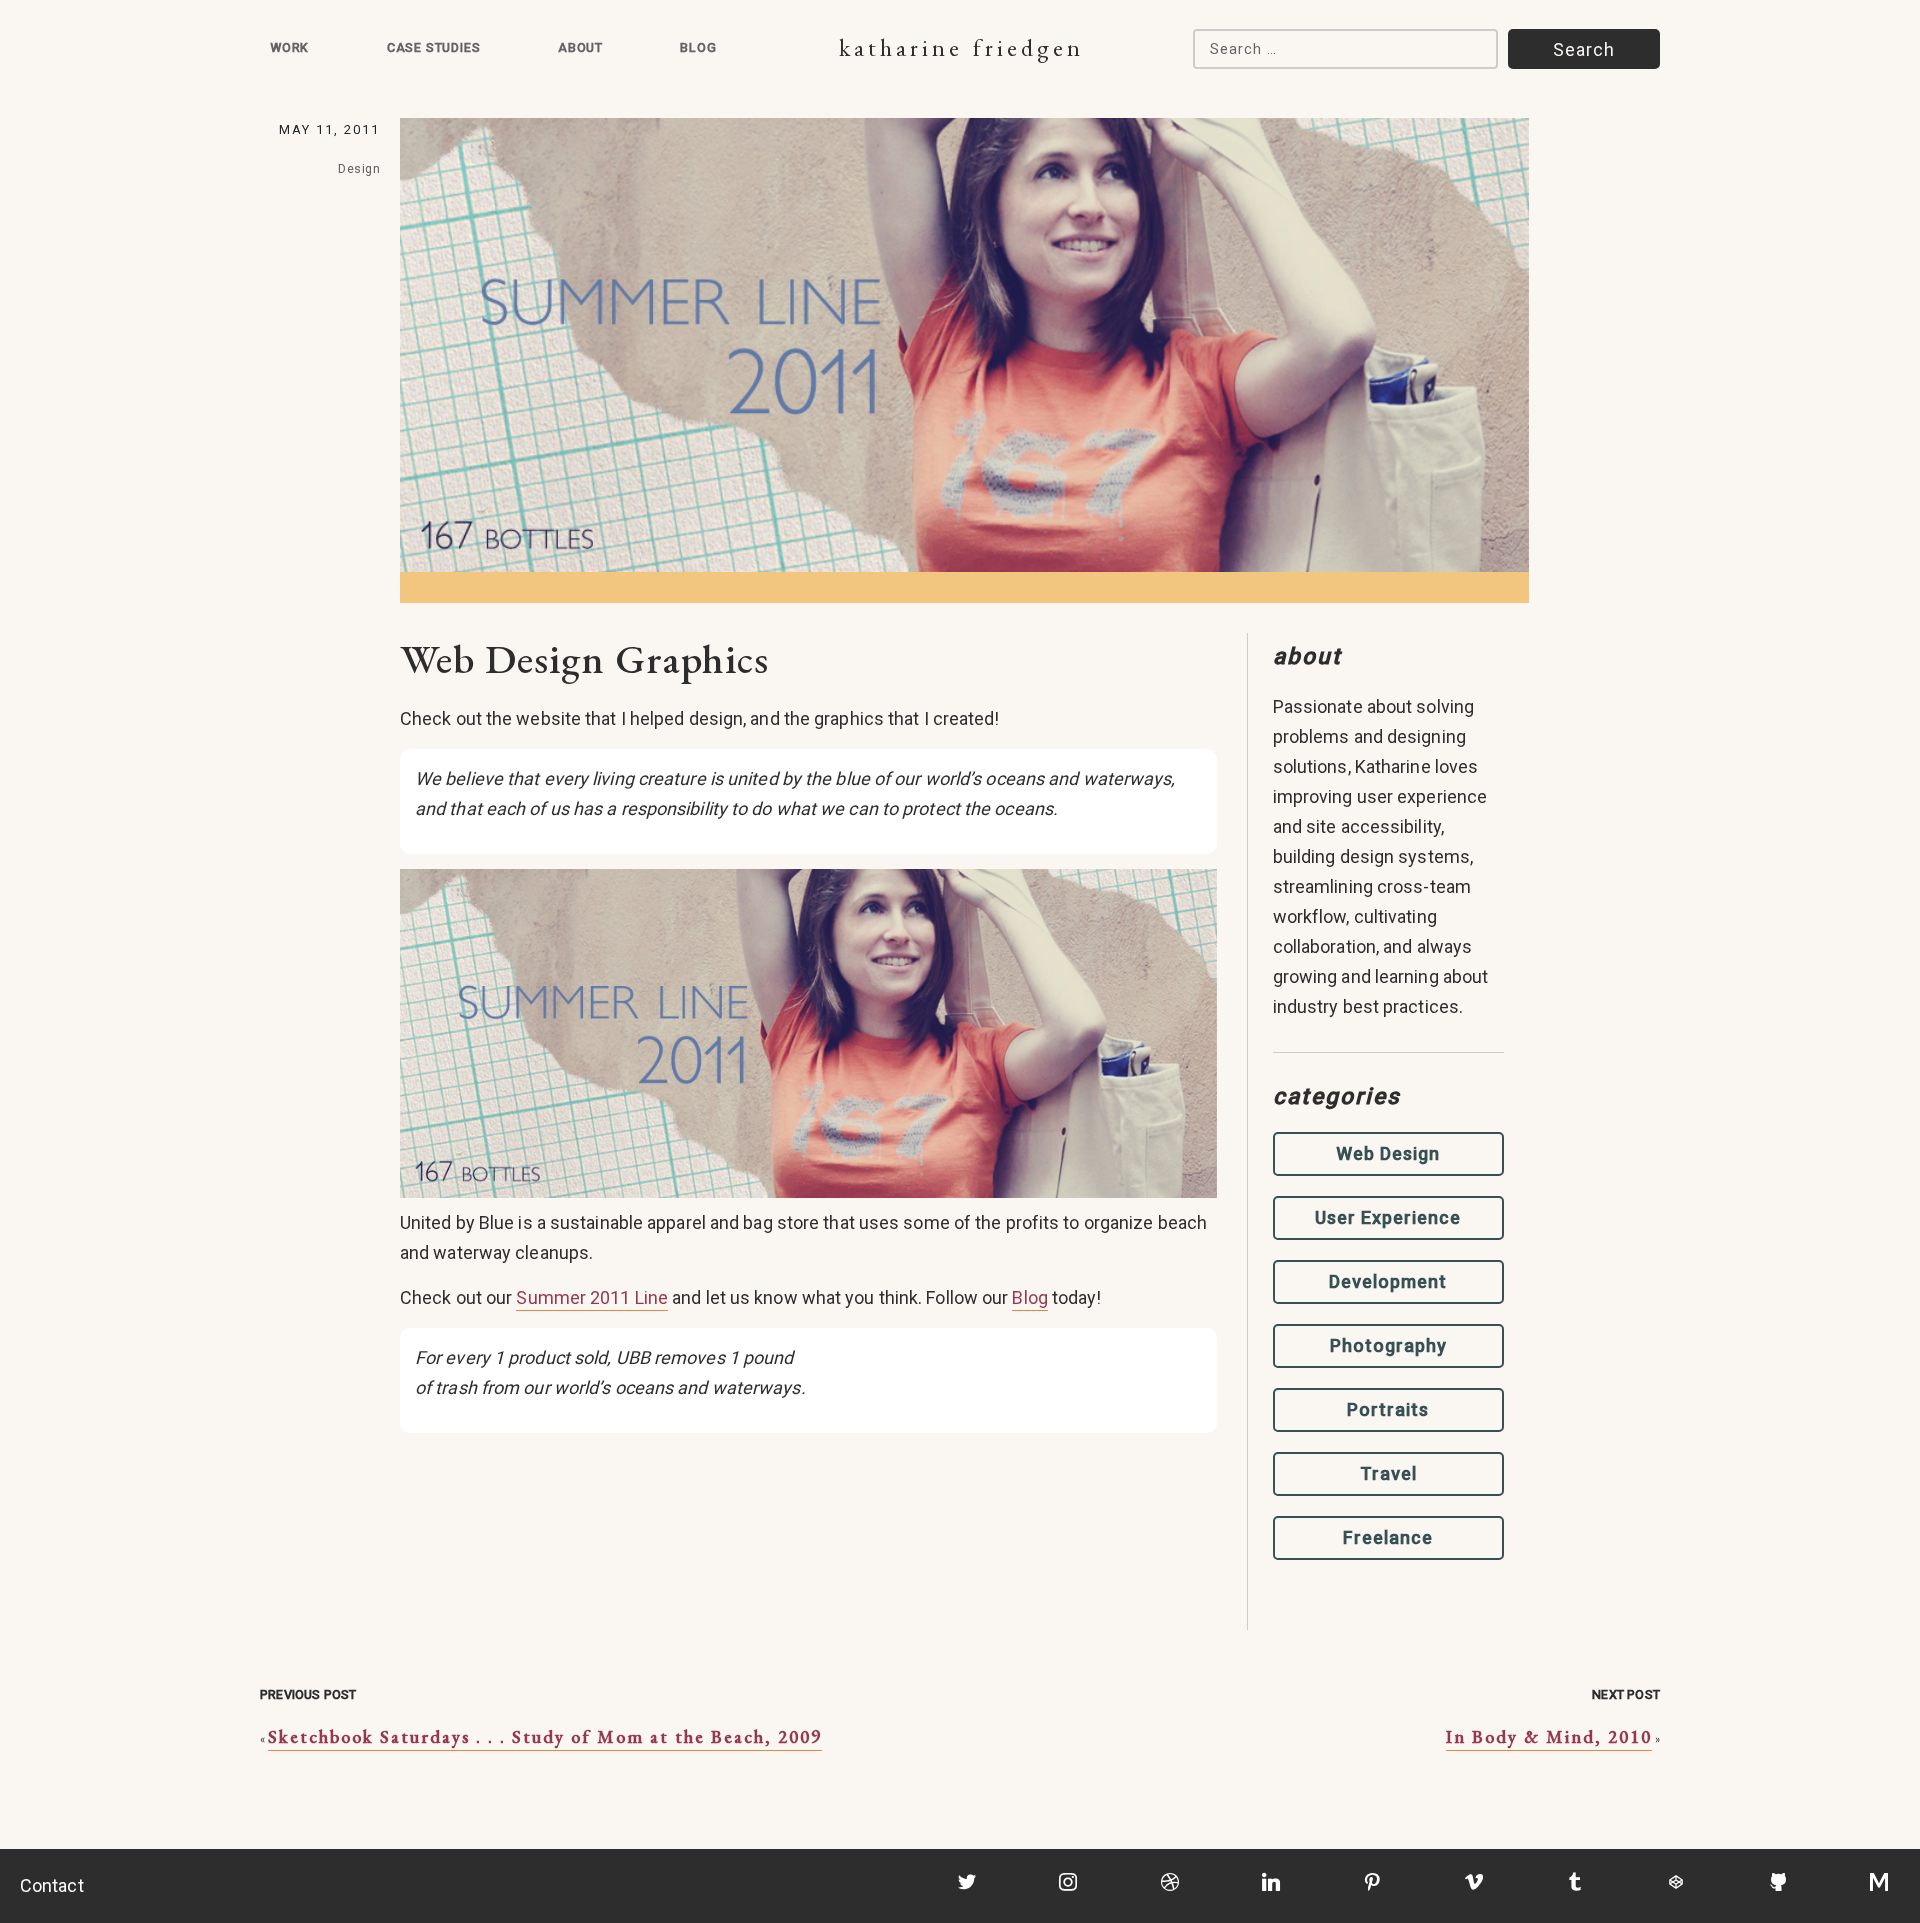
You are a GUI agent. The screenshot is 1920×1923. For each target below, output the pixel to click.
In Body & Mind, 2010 (1549, 1736)
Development (1388, 1281)
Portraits (1388, 1409)
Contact (52, 1885)
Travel (1388, 1473)
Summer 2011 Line (592, 1297)
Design (359, 168)
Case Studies (434, 47)
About (580, 47)
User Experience (1388, 1217)
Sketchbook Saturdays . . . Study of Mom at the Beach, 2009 (545, 1736)
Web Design (1388, 1153)
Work (289, 47)
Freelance (1388, 1537)
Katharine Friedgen (961, 47)
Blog (698, 47)
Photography (1388, 1345)
